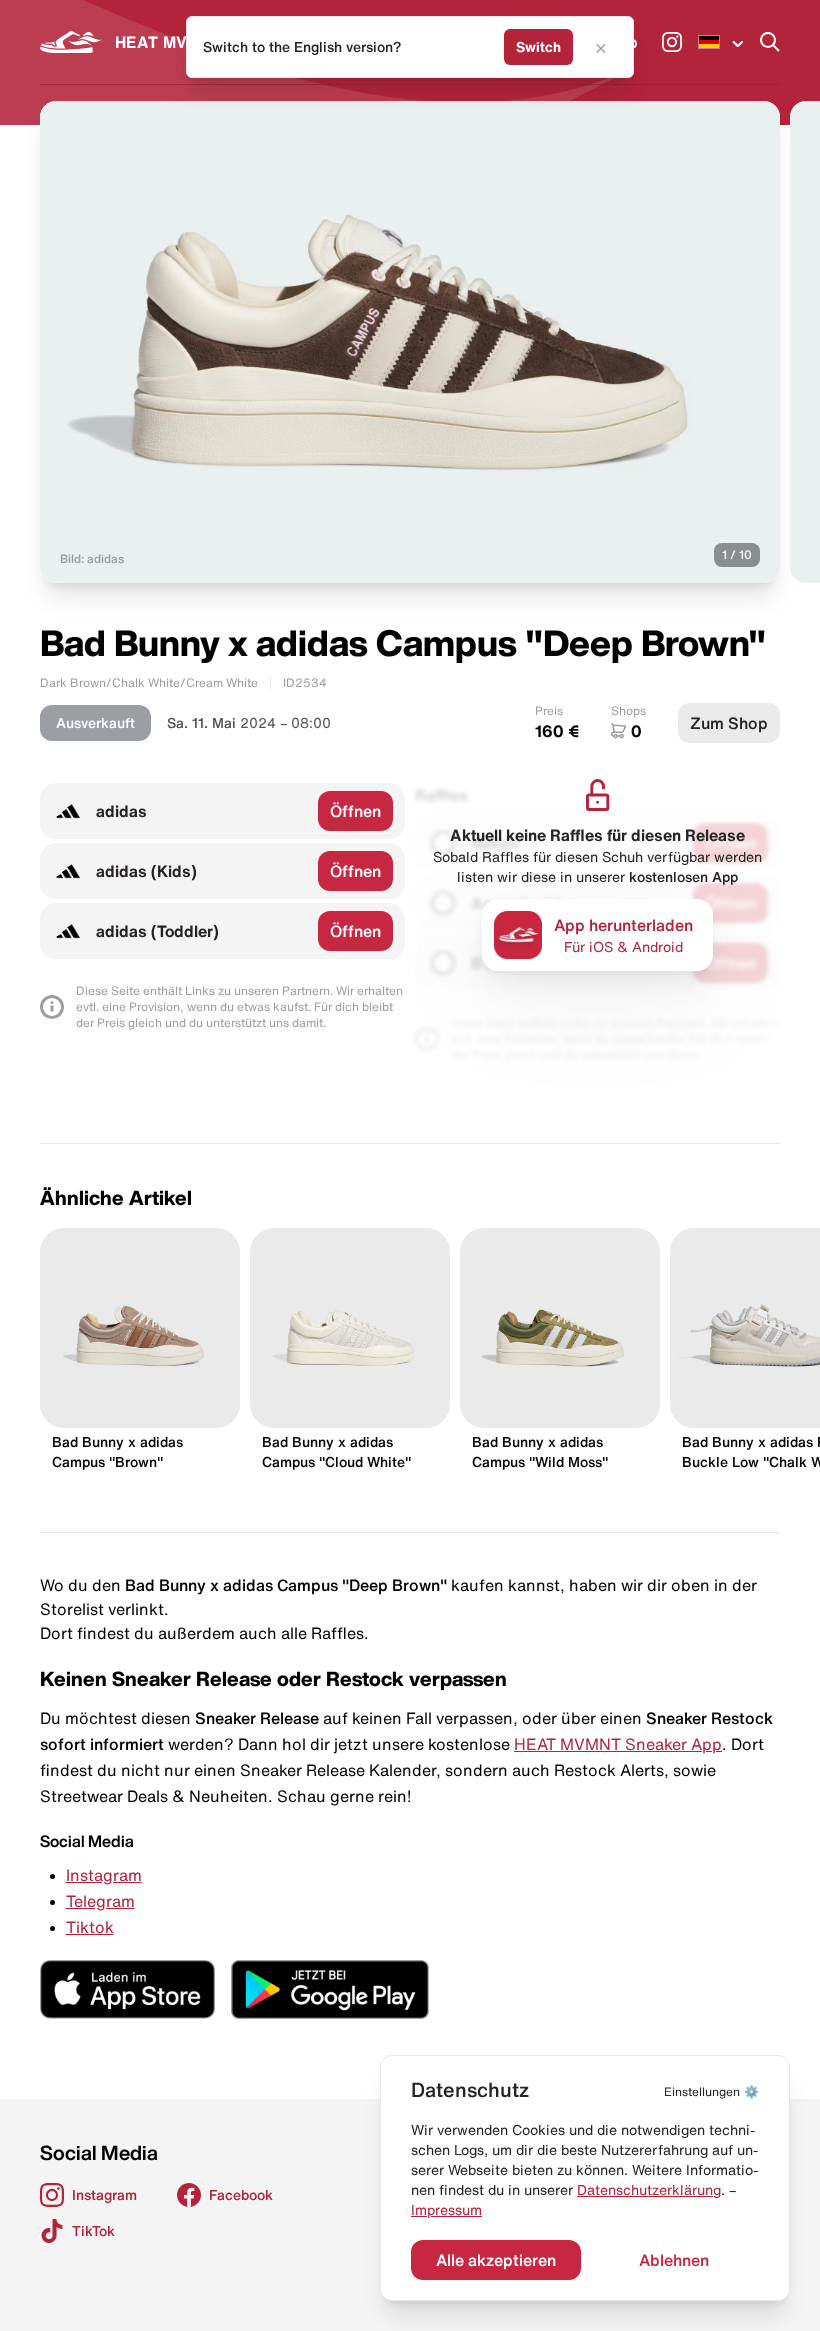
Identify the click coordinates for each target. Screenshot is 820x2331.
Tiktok (90, 1927)
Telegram (100, 1901)
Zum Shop (729, 723)
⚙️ (711, 2091)
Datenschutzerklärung (649, 2190)
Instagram (104, 1875)
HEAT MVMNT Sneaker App (618, 1744)
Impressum (446, 2210)
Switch (538, 47)
